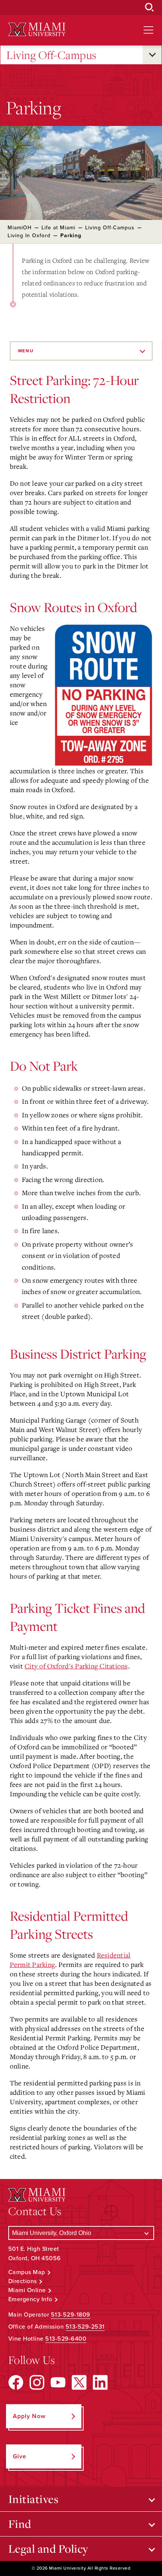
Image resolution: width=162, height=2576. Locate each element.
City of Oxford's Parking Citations (76, 1666)
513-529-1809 (71, 2315)
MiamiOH (20, 228)
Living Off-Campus (51, 55)
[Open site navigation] (148, 30)
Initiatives (34, 2499)
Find (20, 2524)
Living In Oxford (29, 236)
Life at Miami (58, 228)
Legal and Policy (48, 2549)
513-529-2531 (85, 2327)
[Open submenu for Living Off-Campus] (152, 55)
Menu (26, 351)
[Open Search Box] (150, 8)
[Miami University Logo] (37, 30)
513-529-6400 (66, 2339)
